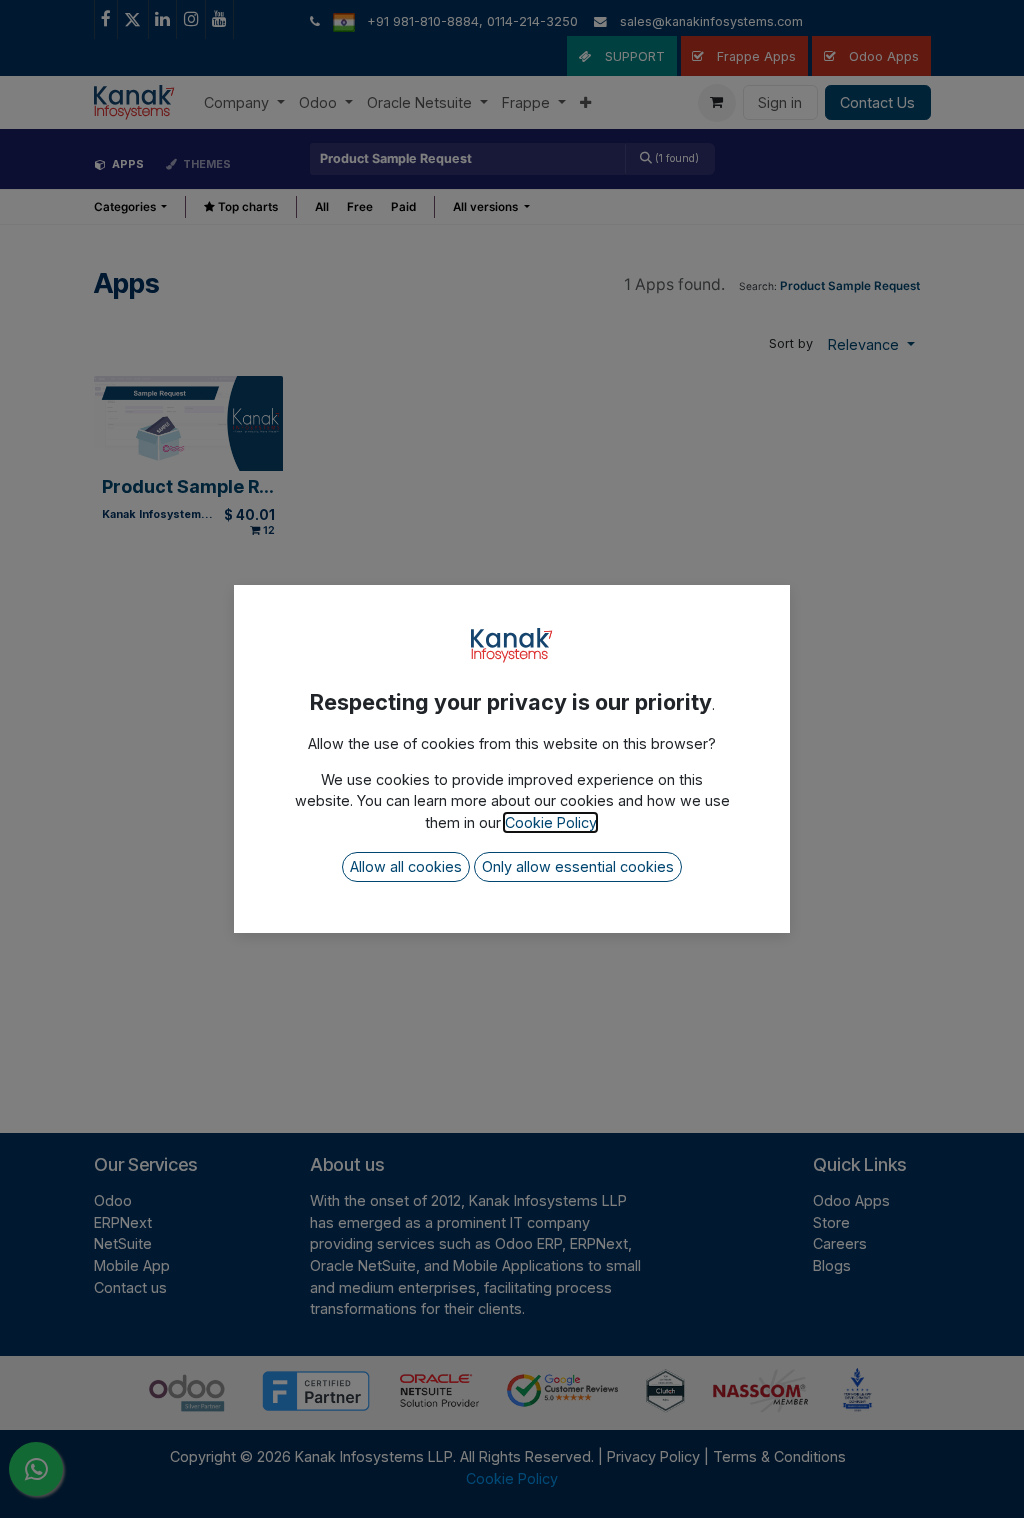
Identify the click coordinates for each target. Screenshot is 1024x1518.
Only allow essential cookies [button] (578, 866)
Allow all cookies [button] (406, 866)
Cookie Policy (550, 822)
